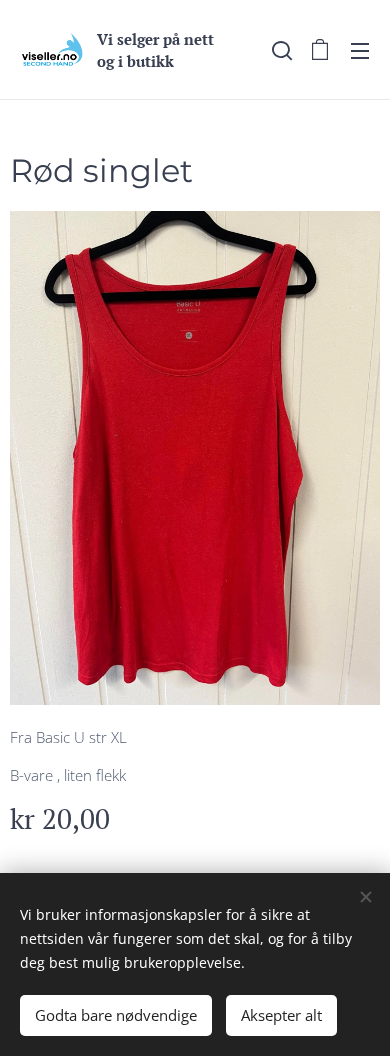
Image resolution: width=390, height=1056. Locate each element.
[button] (280, 50)
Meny (360, 50)
